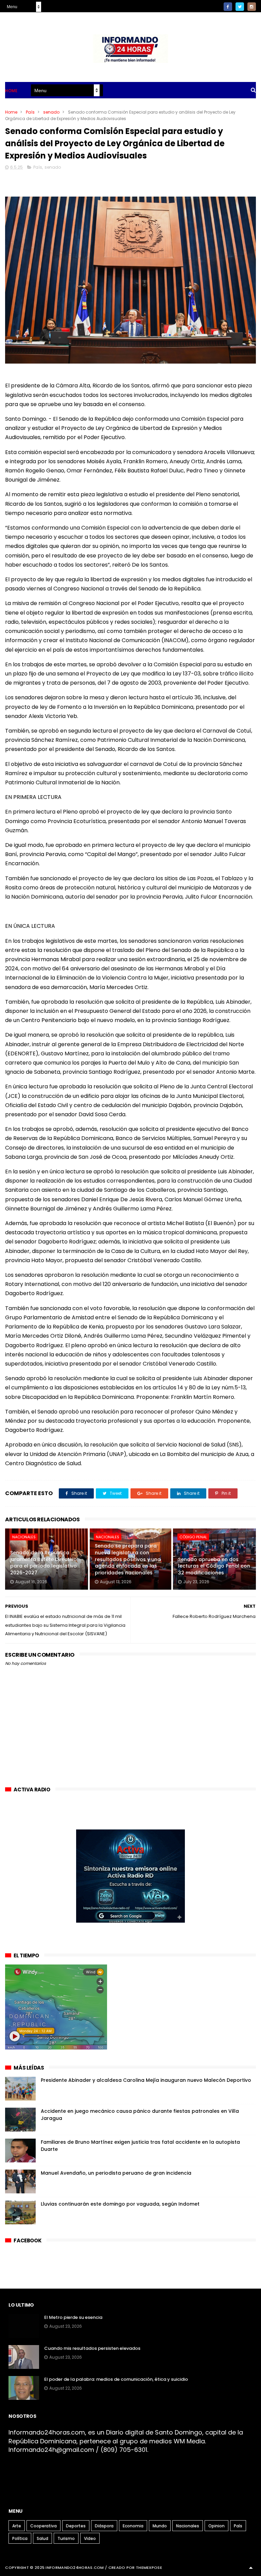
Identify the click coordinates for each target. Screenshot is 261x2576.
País (30, 112)
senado (51, 112)
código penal (193, 1537)
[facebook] (228, 7)
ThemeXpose (149, 2567)
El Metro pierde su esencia (73, 2317)
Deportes (76, 2526)
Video (90, 2538)
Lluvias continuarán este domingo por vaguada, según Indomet (120, 2204)
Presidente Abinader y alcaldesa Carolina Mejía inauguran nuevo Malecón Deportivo (146, 2080)
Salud (42, 2538)
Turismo (66, 2538)
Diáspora (104, 2526)
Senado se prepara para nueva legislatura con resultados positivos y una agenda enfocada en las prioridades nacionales (128, 1559)
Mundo (160, 2526)
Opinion (216, 2526)
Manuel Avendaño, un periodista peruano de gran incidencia (116, 2173)
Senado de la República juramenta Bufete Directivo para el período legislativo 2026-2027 (43, 1563)
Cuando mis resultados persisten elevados (92, 2348)
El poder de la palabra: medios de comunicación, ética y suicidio (116, 2379)
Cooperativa (43, 2526)
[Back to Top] (251, 2567)
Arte (17, 2526)
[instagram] (252, 7)
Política (20, 2538)
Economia (133, 2526)
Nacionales (24, 1537)
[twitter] (240, 7)
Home (11, 91)
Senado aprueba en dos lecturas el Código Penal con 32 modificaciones (214, 1566)
